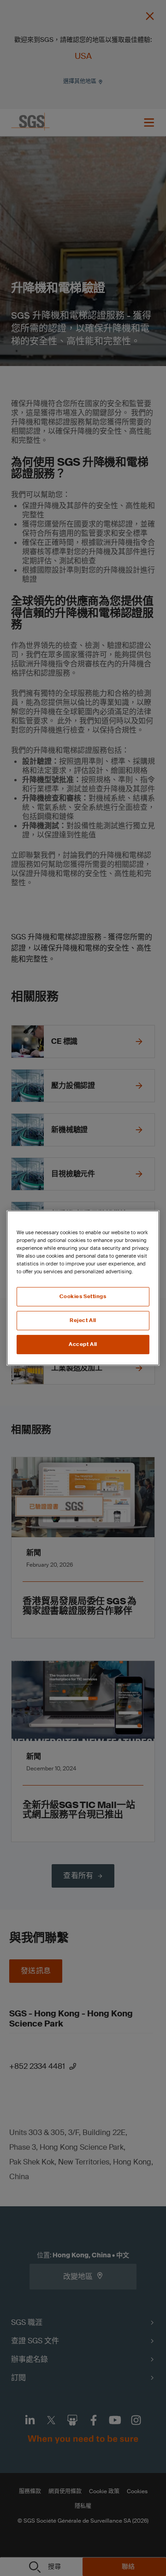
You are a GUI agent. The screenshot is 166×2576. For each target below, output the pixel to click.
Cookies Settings (83, 1297)
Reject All (83, 1320)
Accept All (83, 1344)
